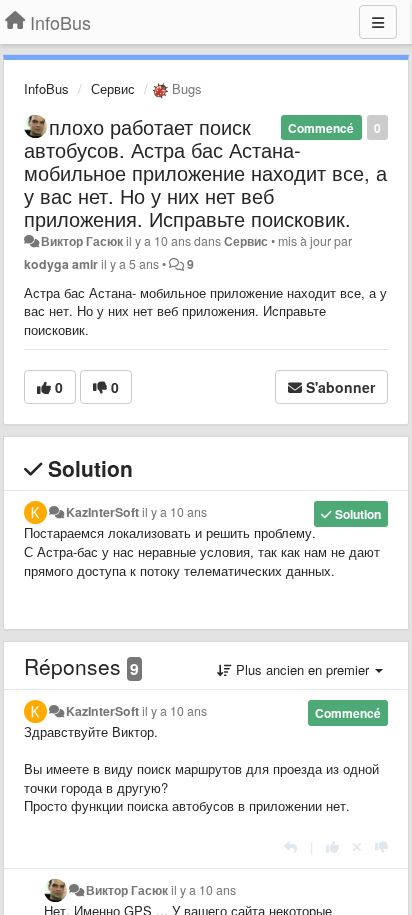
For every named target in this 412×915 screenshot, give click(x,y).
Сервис (113, 88)
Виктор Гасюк (82, 241)
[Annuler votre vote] (357, 846)
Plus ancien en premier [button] (302, 669)
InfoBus (46, 88)
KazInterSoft (102, 512)
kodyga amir (61, 264)
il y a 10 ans (174, 512)
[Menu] (378, 22)
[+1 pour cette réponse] (332, 846)
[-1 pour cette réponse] (381, 846)
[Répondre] (290, 846)
